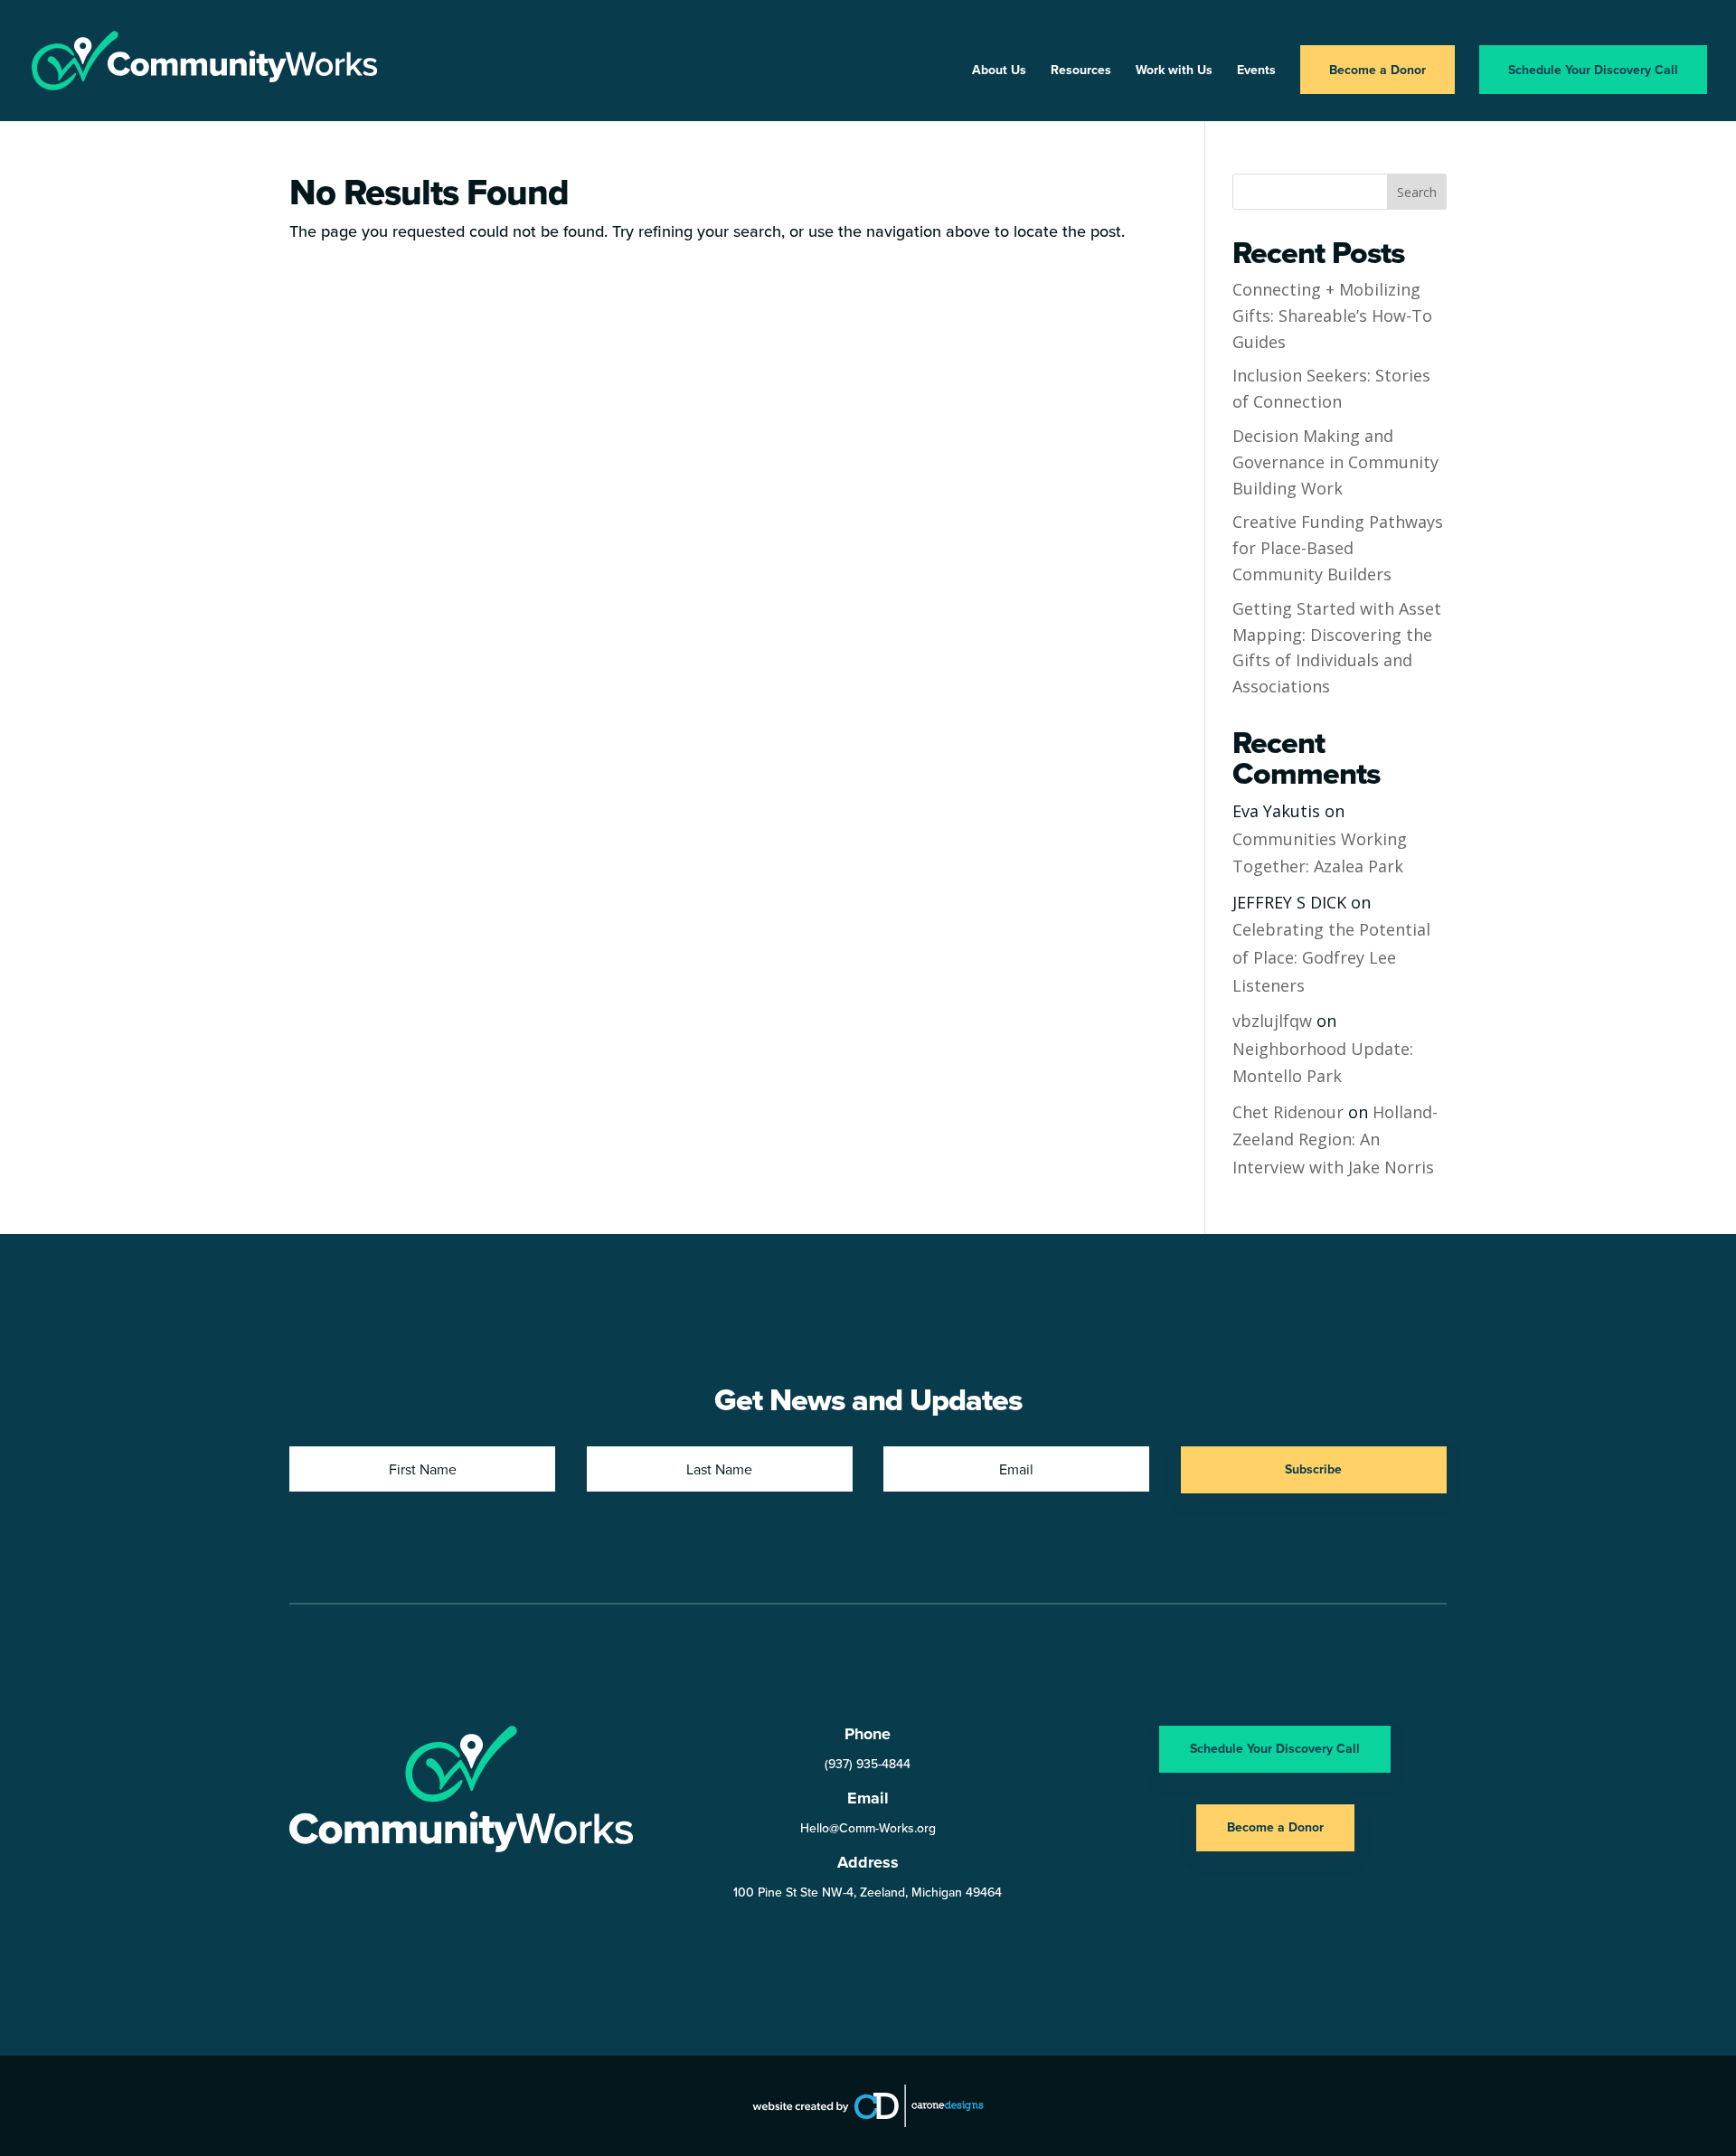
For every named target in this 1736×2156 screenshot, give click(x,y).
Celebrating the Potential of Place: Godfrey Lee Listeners (1331, 957)
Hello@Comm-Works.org (868, 1828)
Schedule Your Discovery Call (1593, 70)
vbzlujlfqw (1272, 1021)
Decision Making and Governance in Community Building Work (1335, 462)
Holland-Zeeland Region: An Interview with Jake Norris (1335, 1139)
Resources (1081, 71)
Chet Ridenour (1288, 1112)
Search (1417, 192)
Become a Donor (1377, 70)
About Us (999, 71)
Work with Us (1174, 71)
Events (1256, 71)
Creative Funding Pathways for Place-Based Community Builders (1338, 548)
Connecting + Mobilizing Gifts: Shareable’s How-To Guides (1332, 315)
